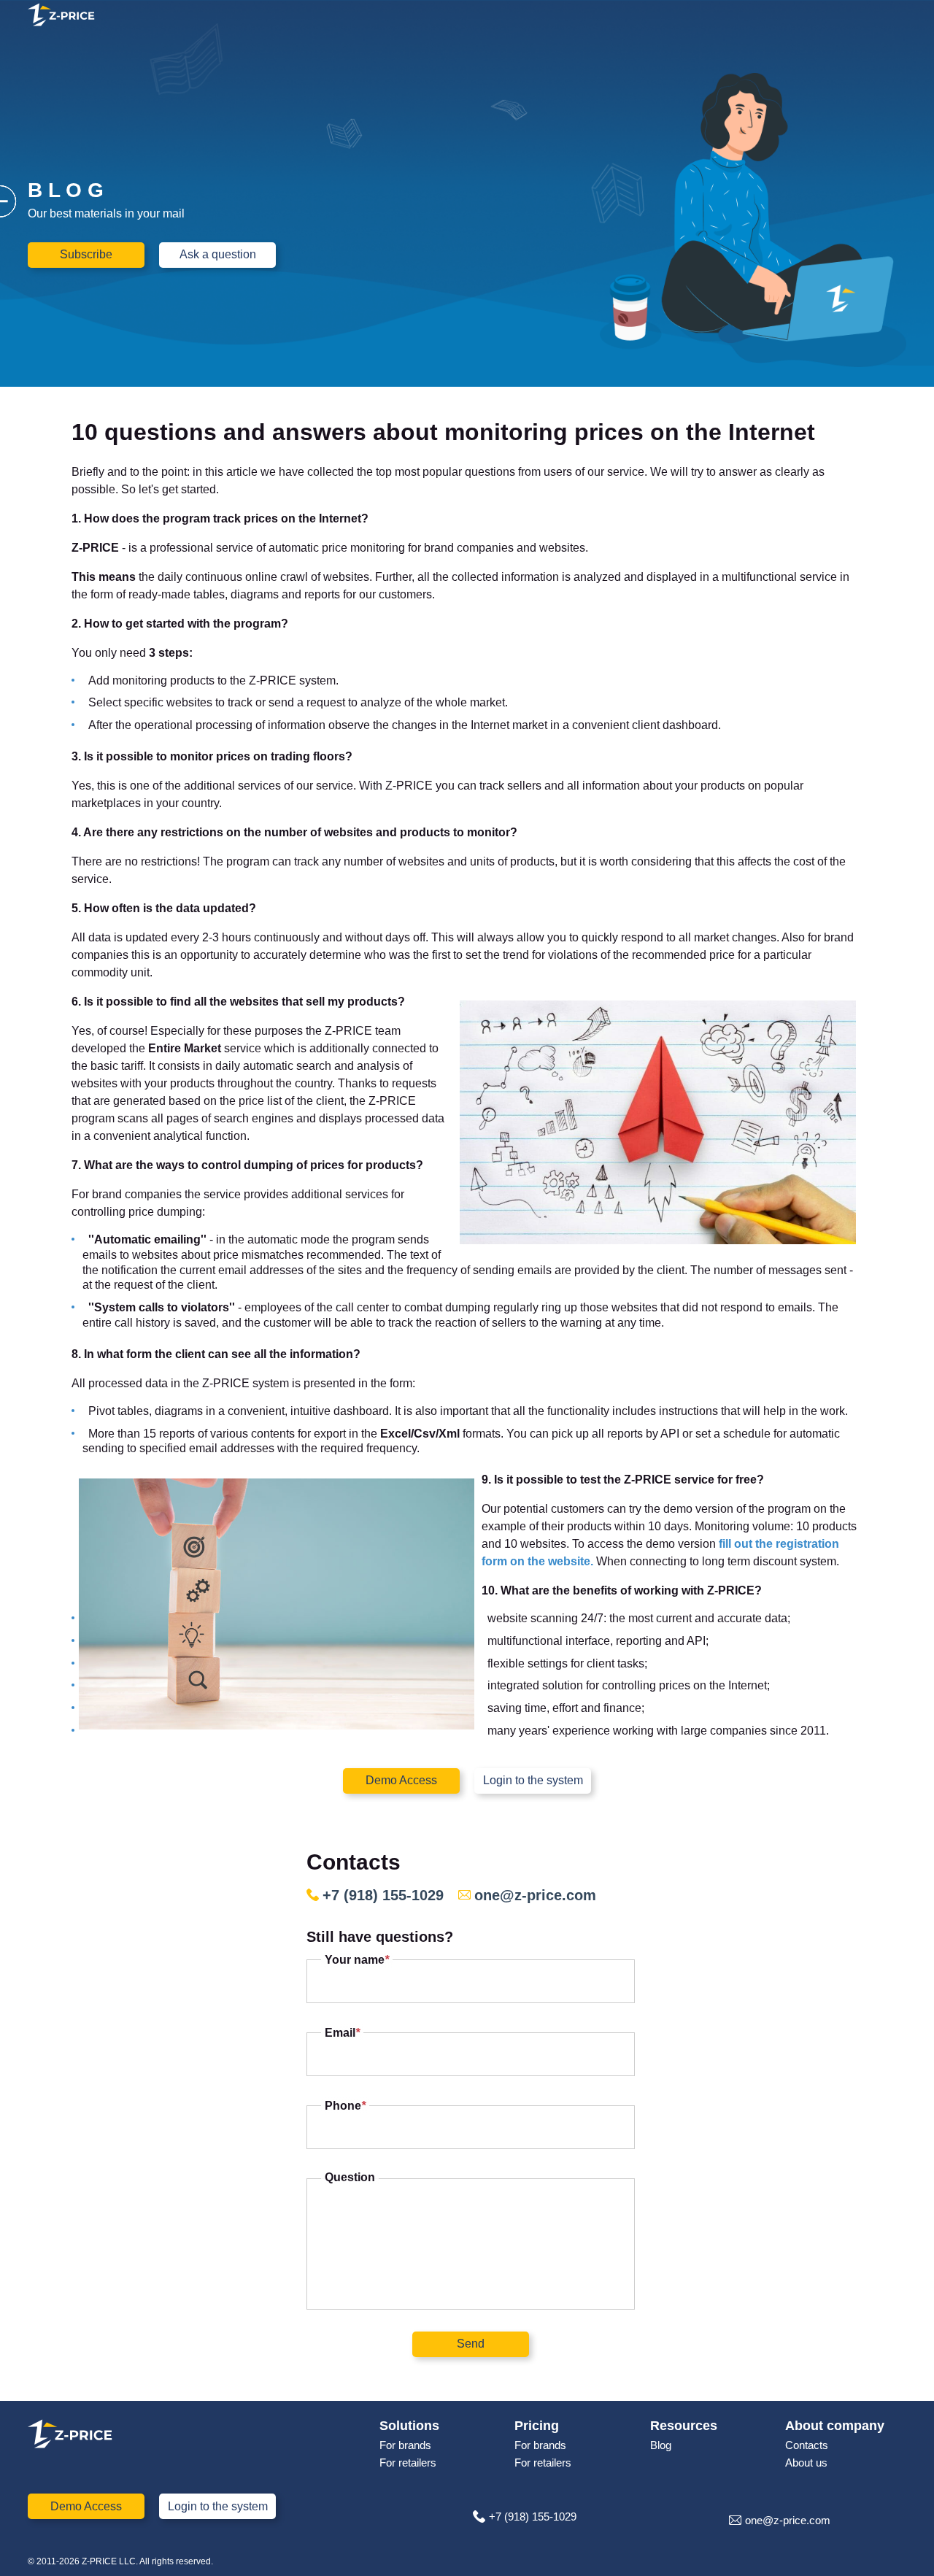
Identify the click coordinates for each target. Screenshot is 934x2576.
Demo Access (401, 1780)
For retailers (408, 2463)
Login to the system (533, 1780)
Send (471, 2344)
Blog (661, 2445)
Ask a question (218, 254)
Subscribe (86, 254)
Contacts (807, 2445)
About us (806, 2463)
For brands (405, 2445)
